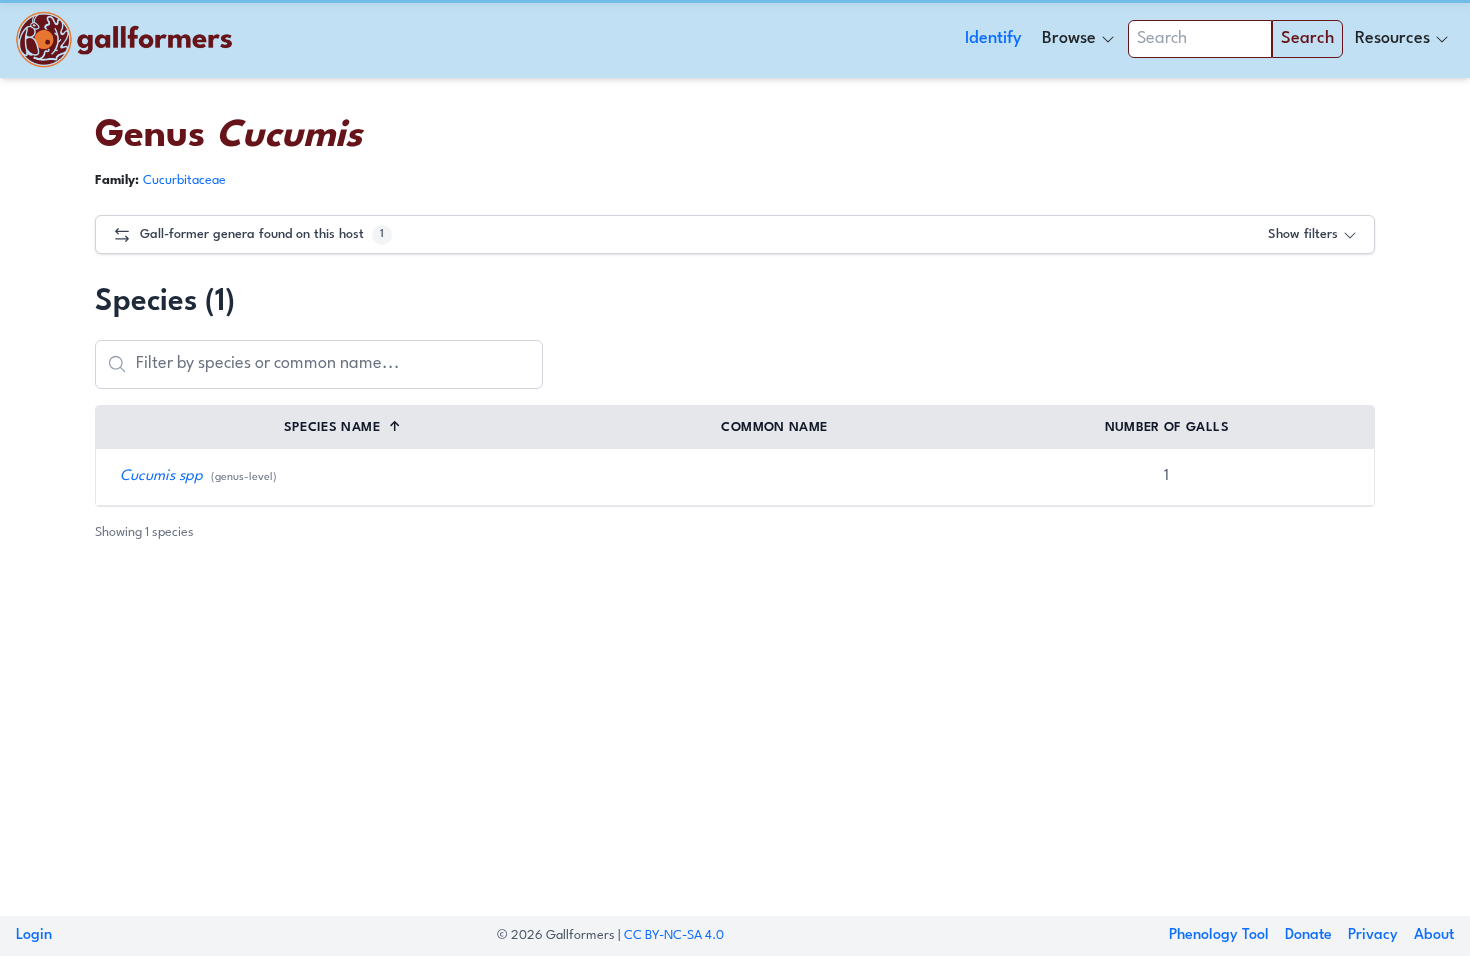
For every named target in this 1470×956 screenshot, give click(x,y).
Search (1307, 38)
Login (34, 935)
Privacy (1373, 935)
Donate (1308, 935)
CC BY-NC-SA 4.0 (674, 935)
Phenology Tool (1219, 935)
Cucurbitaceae (184, 180)
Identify (993, 38)
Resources (1392, 38)
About (1434, 935)
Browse (1069, 38)
